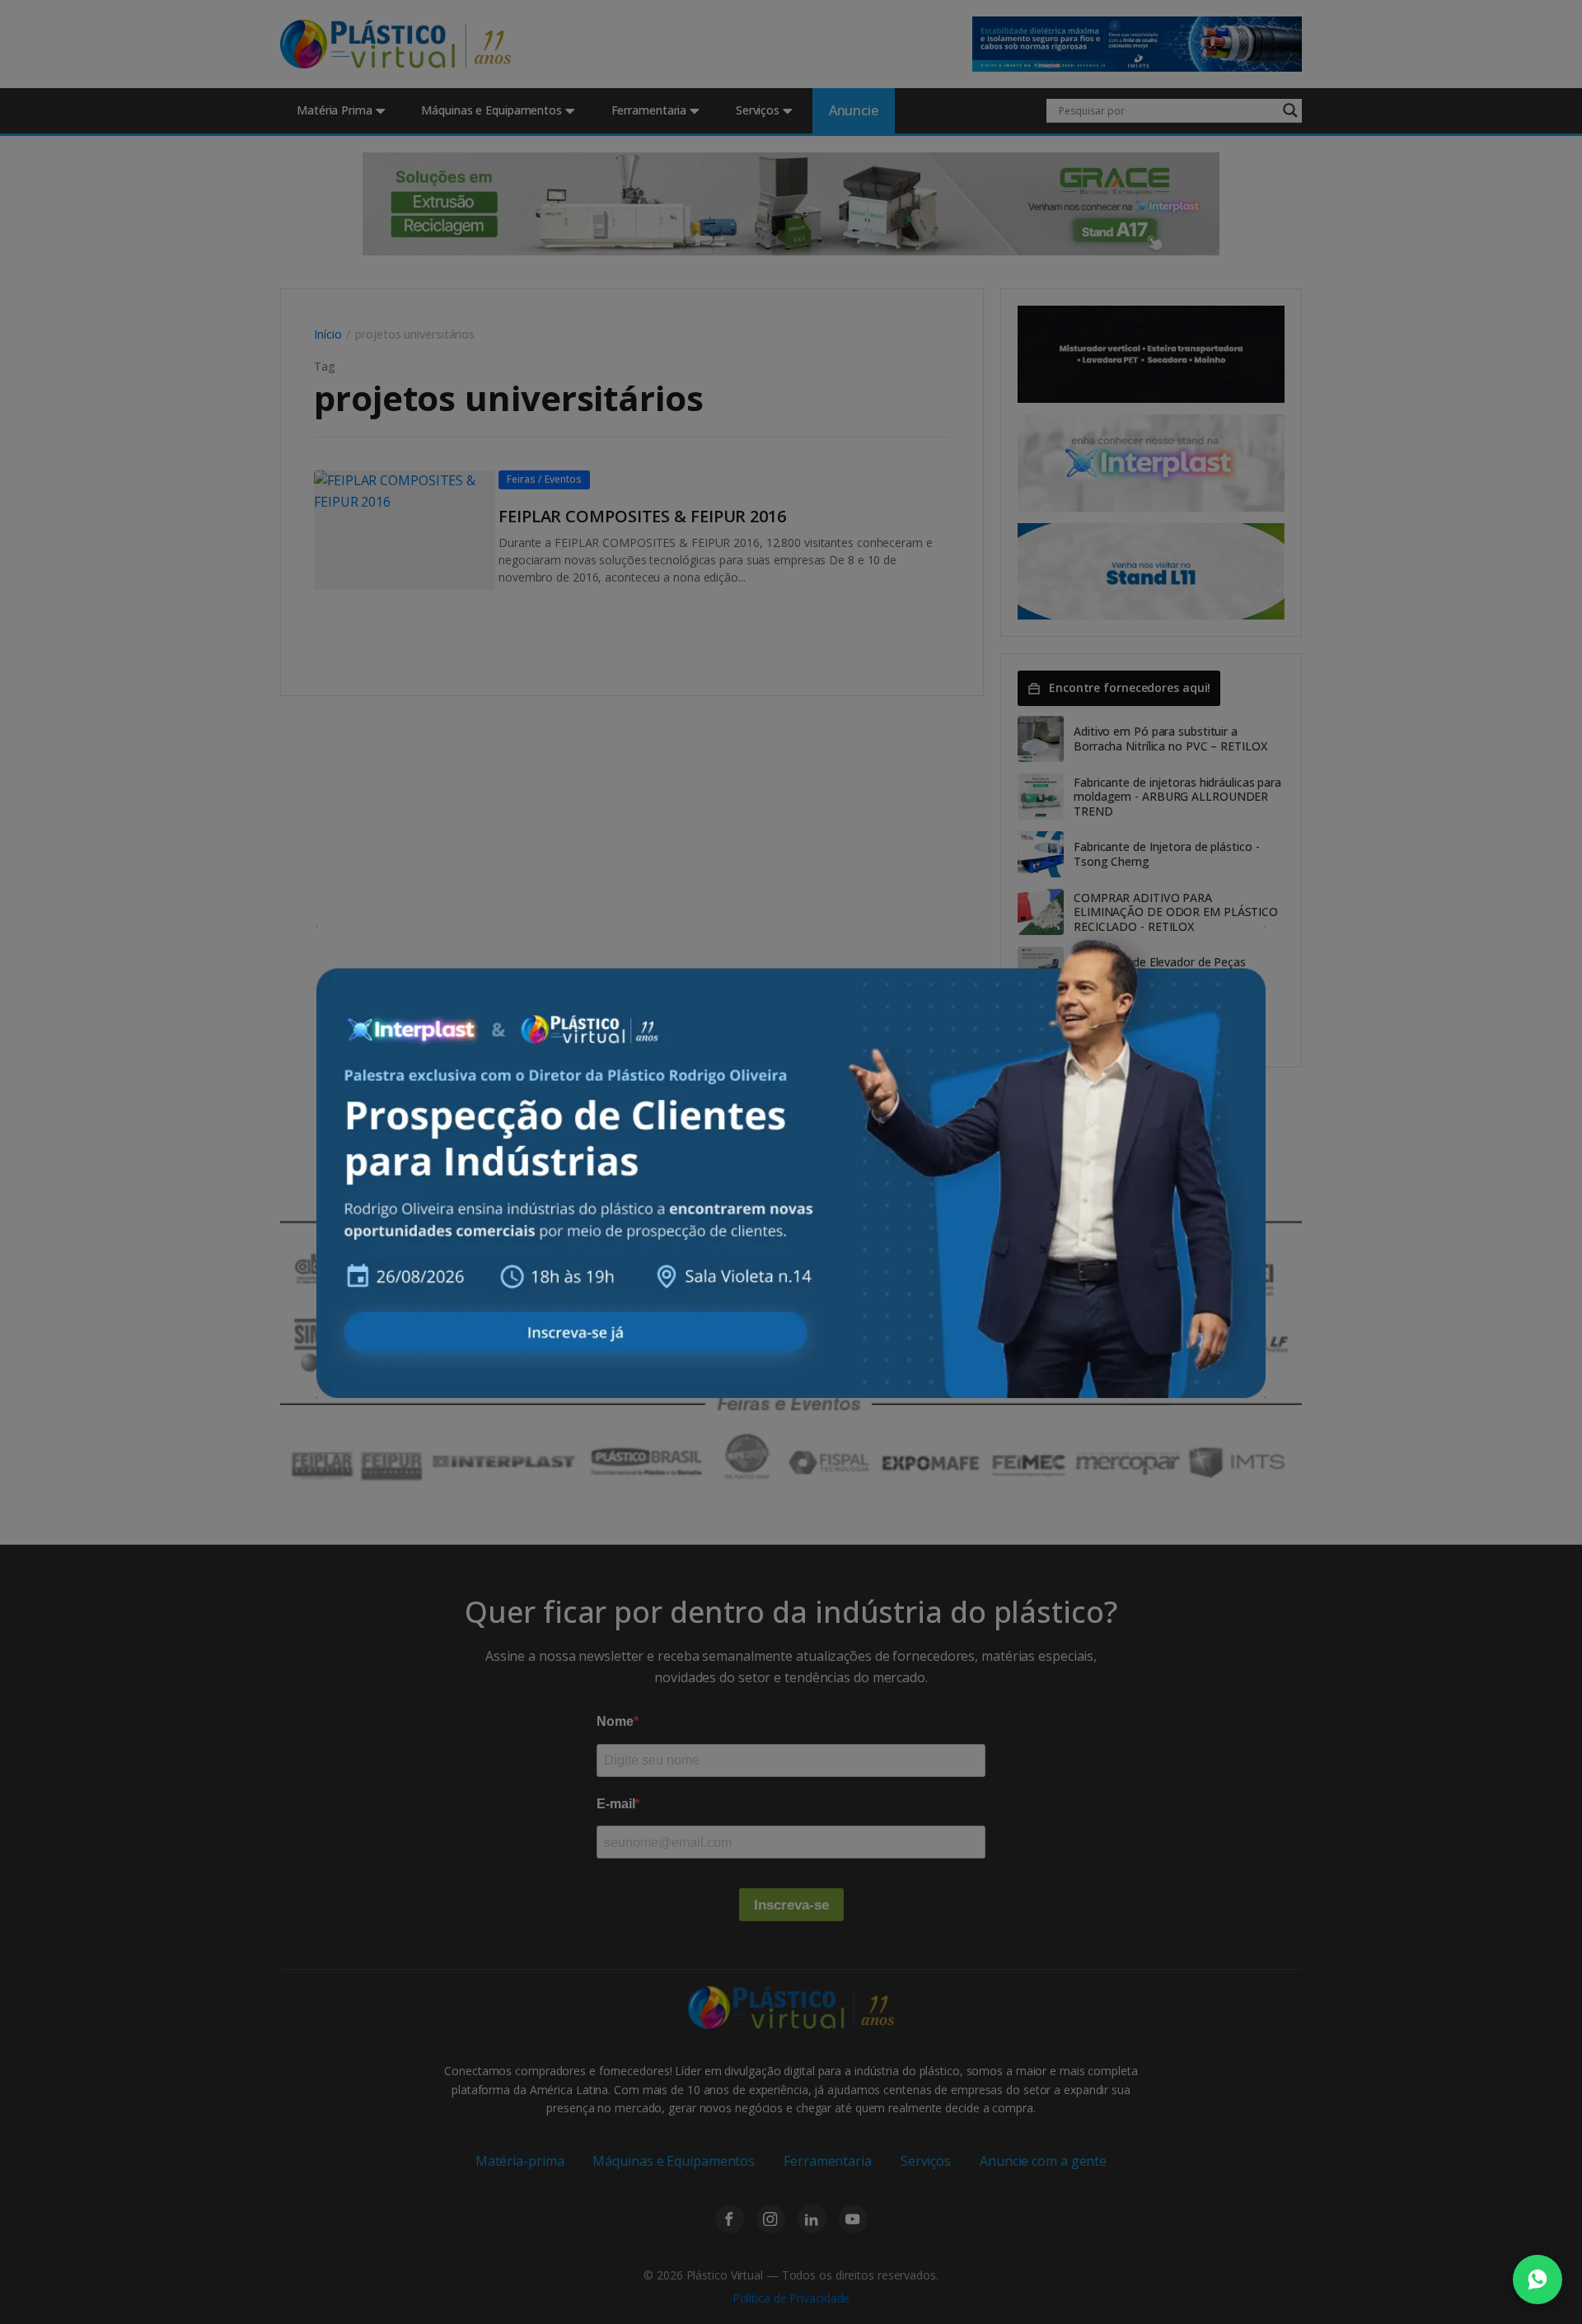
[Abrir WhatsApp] (1538, 2280)
